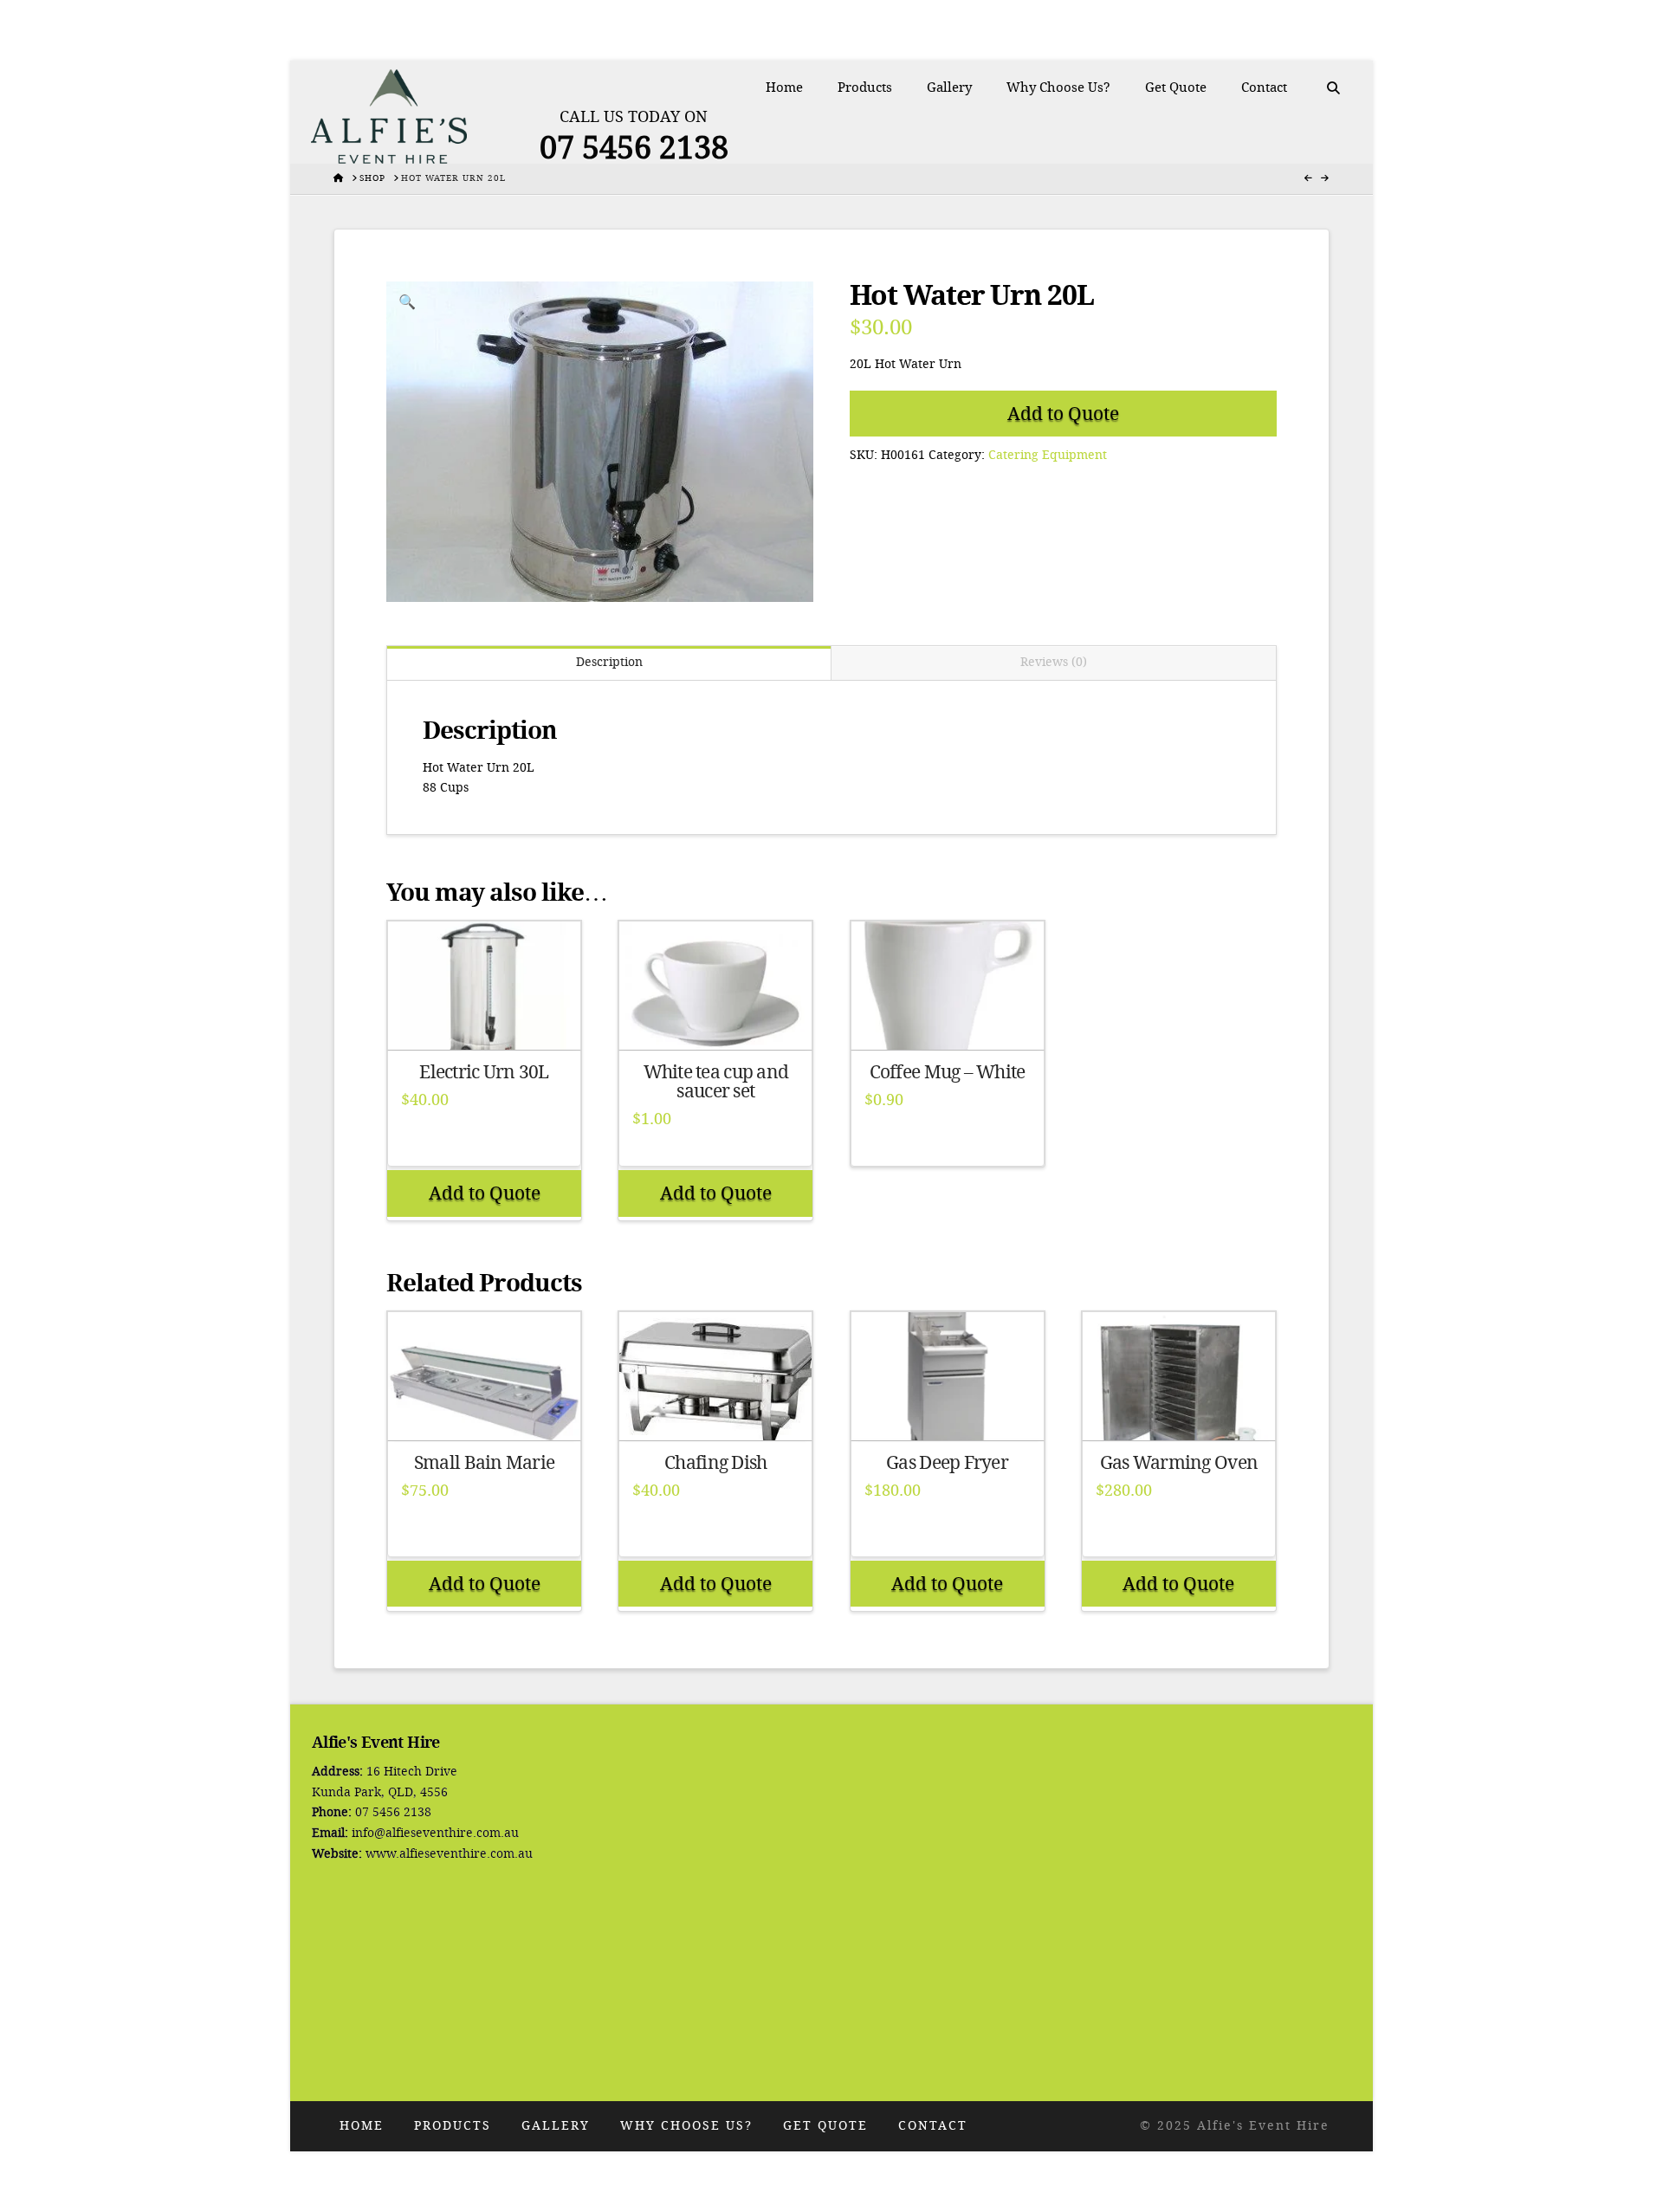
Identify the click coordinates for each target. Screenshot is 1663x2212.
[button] (407, 302)
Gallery (556, 2126)
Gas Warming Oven (1179, 1463)
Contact (933, 2126)
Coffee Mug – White (948, 1072)
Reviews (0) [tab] (1054, 662)
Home (362, 2126)
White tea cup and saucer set (716, 1082)
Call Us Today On (634, 117)
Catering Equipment (1048, 455)
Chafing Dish (715, 1463)
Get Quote (825, 2126)
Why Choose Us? (686, 2126)
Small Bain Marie (484, 1463)
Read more (484, 1020)
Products (453, 2126)
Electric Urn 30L (484, 1072)
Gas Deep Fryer (947, 1463)
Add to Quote (1063, 414)
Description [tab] (609, 662)
